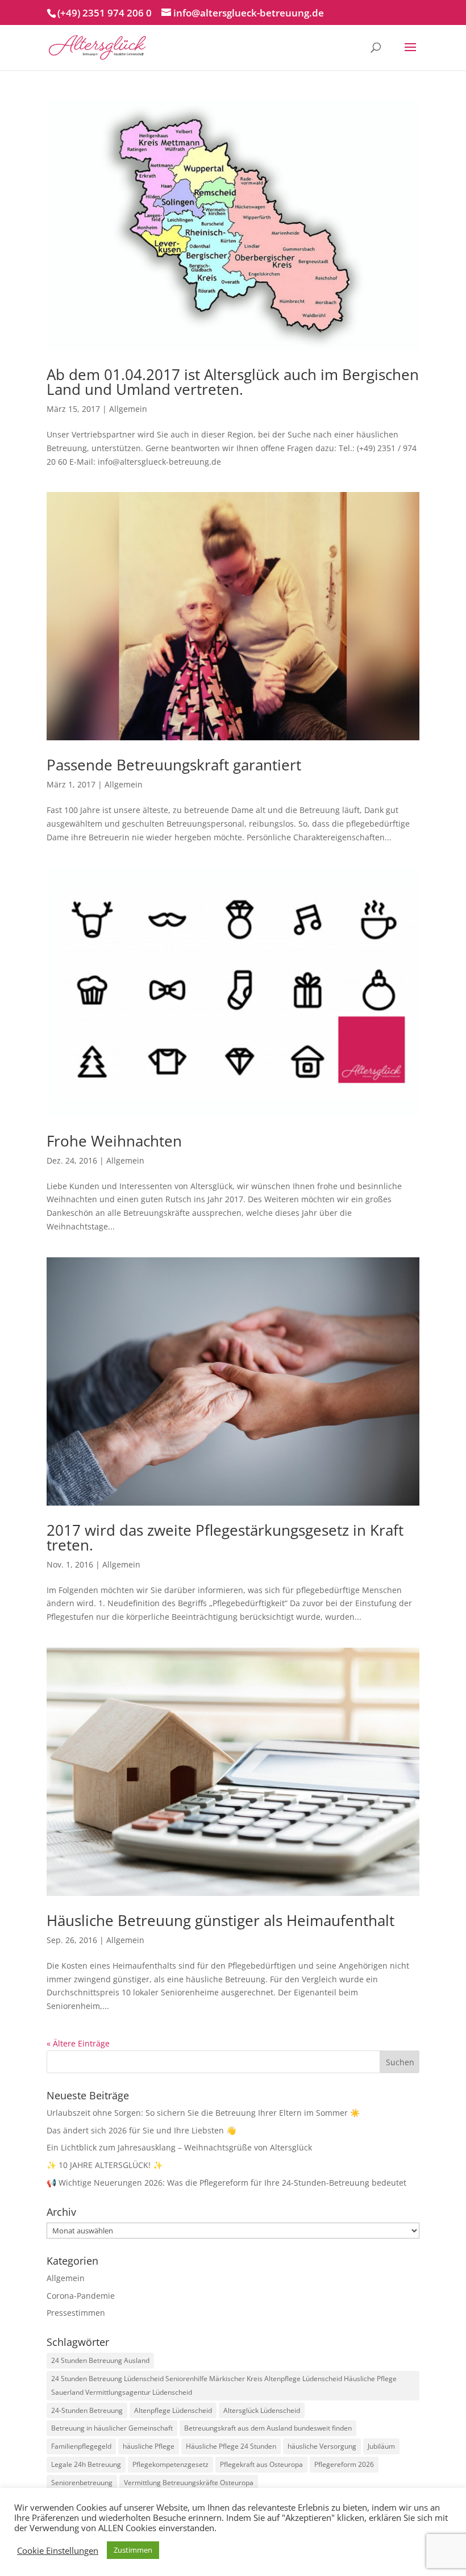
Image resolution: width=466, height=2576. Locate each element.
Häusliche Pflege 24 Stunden (231, 2446)
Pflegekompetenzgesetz (170, 2464)
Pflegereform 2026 (344, 2464)
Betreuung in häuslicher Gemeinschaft (112, 2428)
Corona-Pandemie (81, 2296)
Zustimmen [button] (133, 2550)
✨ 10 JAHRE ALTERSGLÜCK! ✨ (105, 2165)
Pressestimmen (76, 2313)
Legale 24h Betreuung (86, 2464)
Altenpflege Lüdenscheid (173, 2410)
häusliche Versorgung (322, 2446)
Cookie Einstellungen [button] (58, 2550)
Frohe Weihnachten (114, 1141)
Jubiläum (381, 2446)
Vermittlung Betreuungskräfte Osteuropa (189, 2483)
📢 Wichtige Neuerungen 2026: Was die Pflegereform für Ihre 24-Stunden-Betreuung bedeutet (226, 2183)
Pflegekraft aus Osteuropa (261, 2464)
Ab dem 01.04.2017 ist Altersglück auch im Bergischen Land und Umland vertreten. (233, 382)
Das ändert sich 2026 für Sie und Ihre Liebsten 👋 (141, 2130)
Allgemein (128, 409)
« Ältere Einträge (78, 2043)
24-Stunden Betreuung (87, 2410)
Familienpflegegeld (81, 2446)
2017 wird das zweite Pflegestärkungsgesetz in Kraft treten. (225, 1537)
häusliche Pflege (149, 2446)
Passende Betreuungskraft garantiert (174, 765)
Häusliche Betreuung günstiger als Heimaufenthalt (220, 1920)
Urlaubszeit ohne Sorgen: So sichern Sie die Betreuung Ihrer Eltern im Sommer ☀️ (203, 2113)
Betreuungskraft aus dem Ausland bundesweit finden (268, 2428)
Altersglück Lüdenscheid (262, 2410)
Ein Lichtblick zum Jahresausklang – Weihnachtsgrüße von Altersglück (179, 2147)
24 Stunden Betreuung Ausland (100, 2360)
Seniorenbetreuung (82, 2483)
